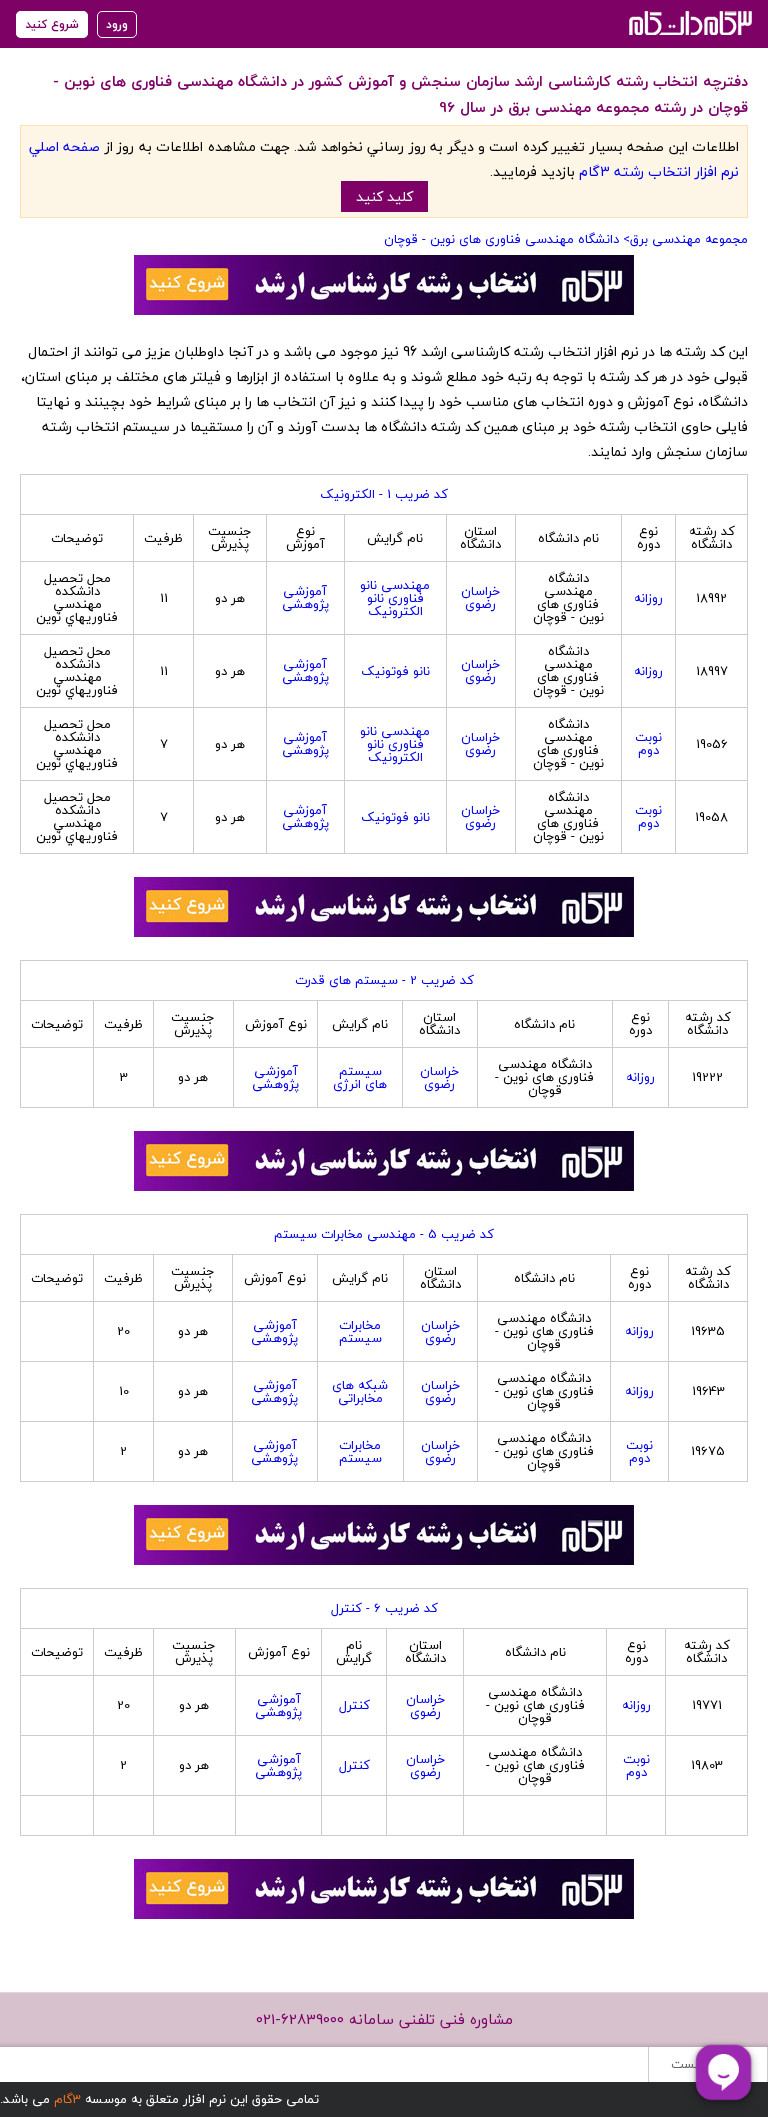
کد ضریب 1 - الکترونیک (384, 494)
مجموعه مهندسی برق (689, 239)
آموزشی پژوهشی (305, 597)
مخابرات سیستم (360, 1331)
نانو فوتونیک (395, 671)
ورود (117, 24)
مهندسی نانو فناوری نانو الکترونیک (395, 598)
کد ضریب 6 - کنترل (384, 1608)
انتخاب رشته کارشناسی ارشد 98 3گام (688, 22)
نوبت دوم (648, 743)
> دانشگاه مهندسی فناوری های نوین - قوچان (507, 239)
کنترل (354, 1705)
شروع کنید (52, 24)
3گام (67, 2099)
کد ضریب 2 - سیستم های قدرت (384, 980)
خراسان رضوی (480, 597)
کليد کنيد (384, 196)
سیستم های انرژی (360, 1077)
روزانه (648, 598)
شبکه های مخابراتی (360, 1391)
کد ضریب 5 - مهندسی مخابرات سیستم (384, 1234)
